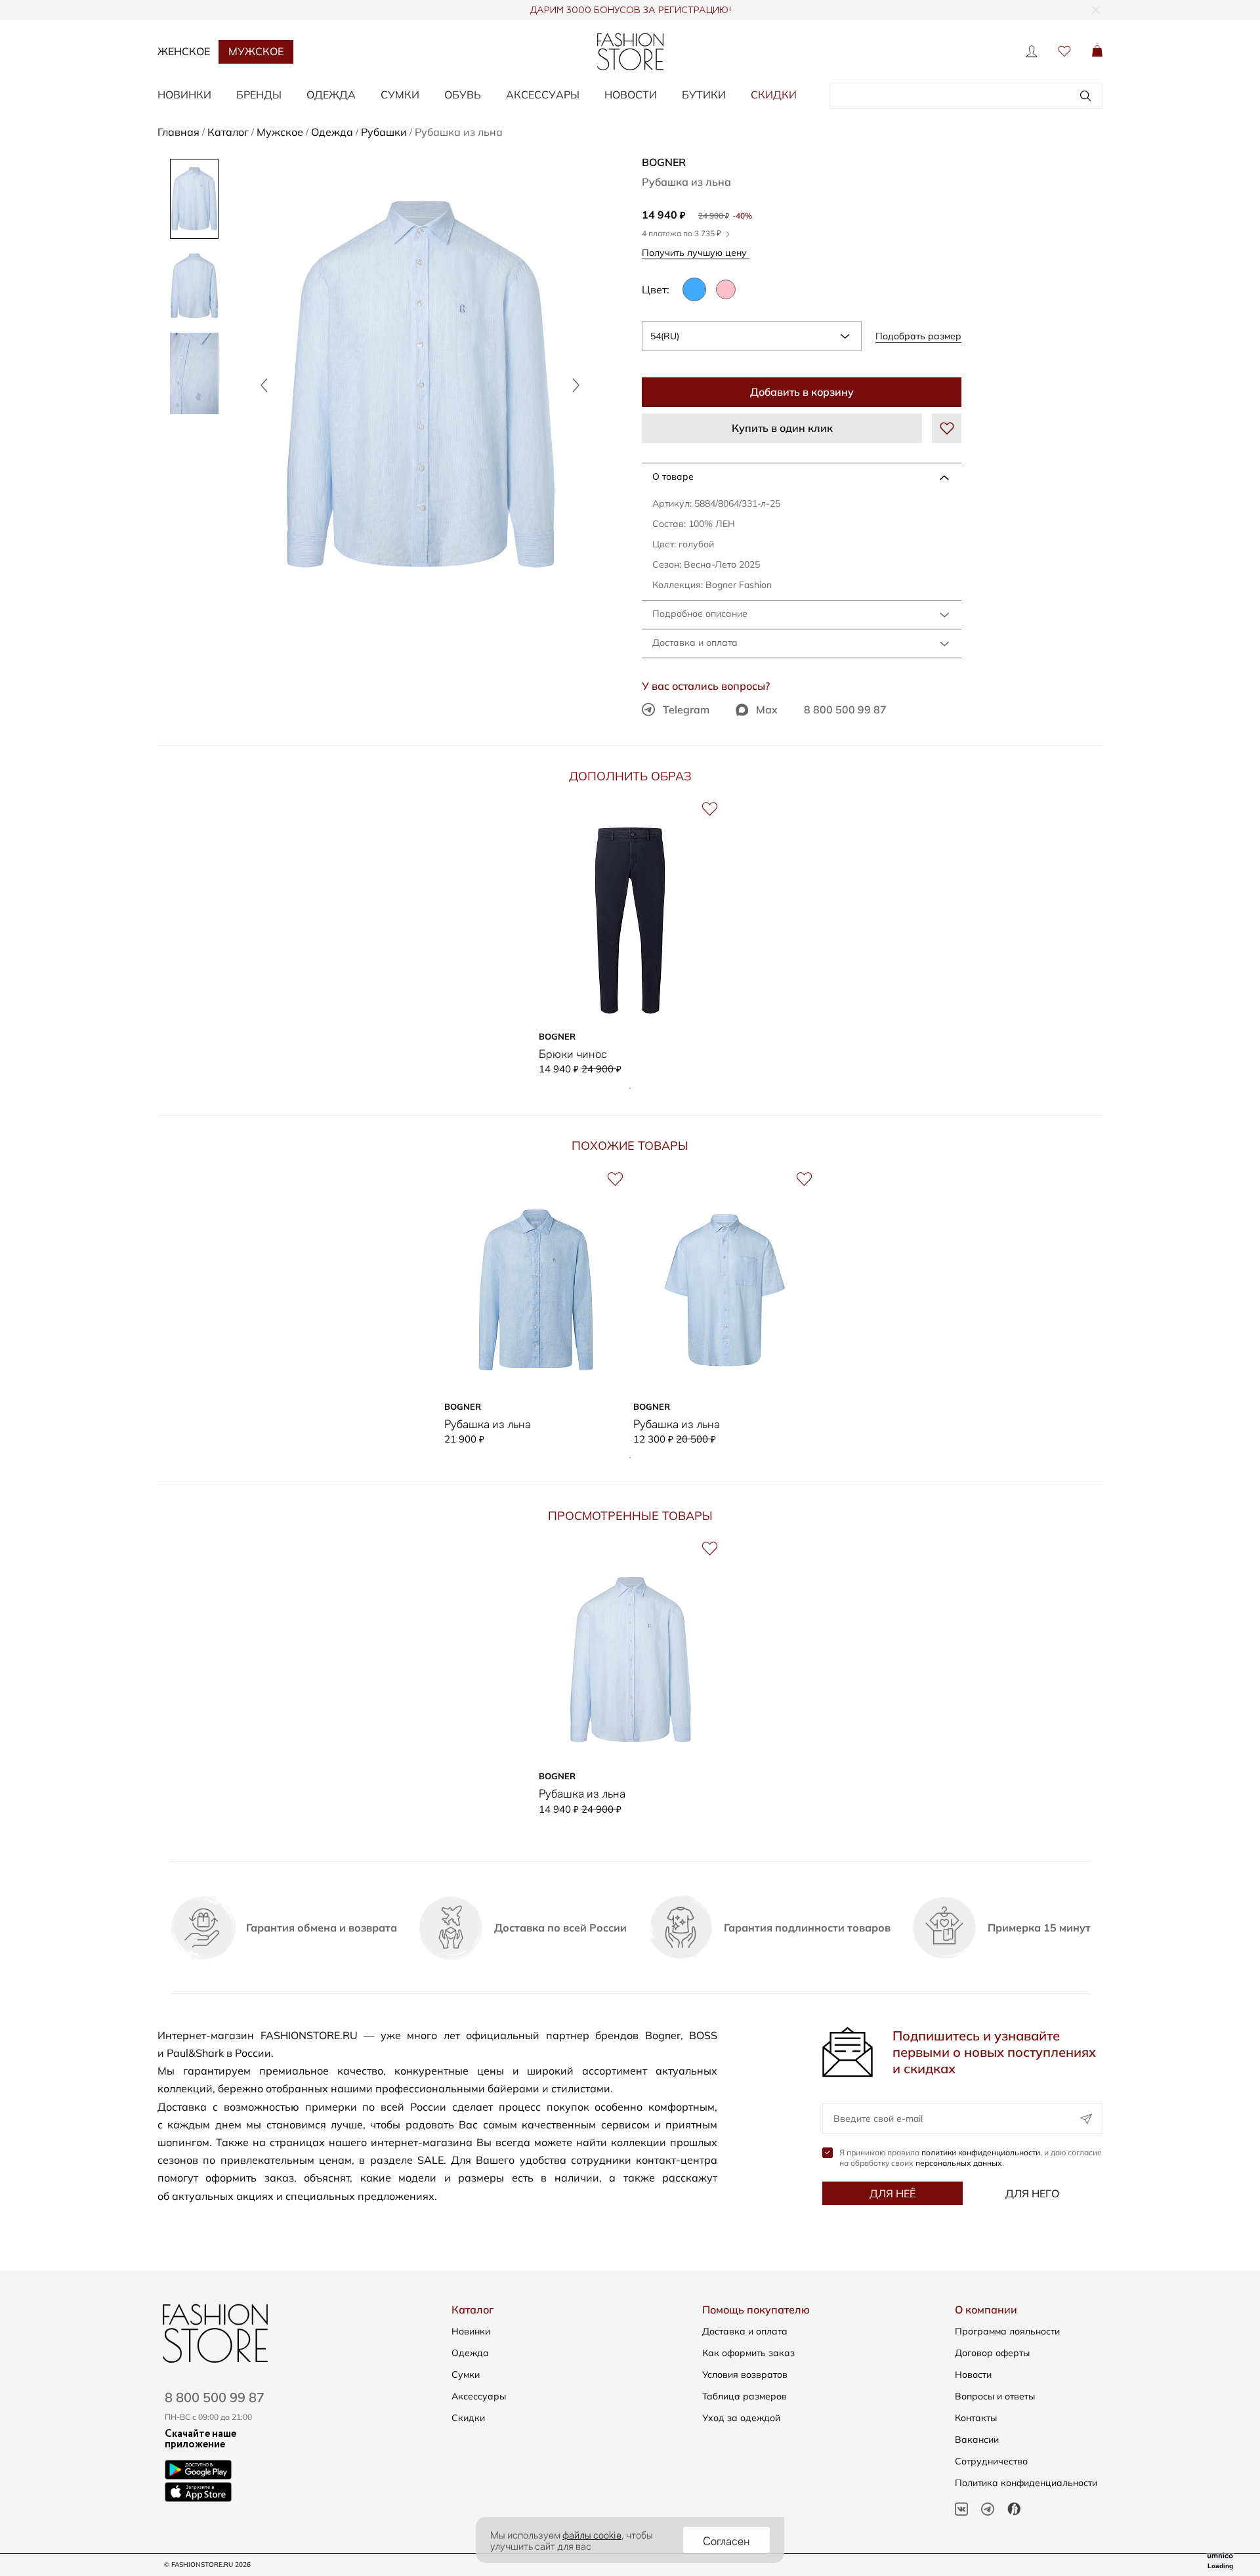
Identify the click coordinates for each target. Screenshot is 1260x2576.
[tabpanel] (630, 937)
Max (767, 709)
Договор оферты (992, 2353)
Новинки (471, 2331)
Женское (184, 51)
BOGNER (664, 162)
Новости (631, 95)
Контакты (976, 2418)
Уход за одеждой (741, 2418)
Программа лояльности (1007, 2331)
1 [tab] (630, 1088)
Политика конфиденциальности (1026, 2483)
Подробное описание (700, 614)
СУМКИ (400, 95)
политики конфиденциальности (981, 2152)
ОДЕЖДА (331, 95)
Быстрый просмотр (630, 1005)
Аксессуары (479, 2396)
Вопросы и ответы (995, 2396)
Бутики (704, 95)
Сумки (466, 2375)
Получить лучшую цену (696, 252)
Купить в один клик (782, 428)
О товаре (673, 476)
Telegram (686, 709)
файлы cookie (592, 2534)
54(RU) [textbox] (665, 336)
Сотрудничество (991, 2461)
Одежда (470, 2353)
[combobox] (752, 336)
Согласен (726, 2540)
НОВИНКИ (184, 95)
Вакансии (977, 2439)
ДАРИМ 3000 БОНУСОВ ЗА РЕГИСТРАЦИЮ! (630, 11)
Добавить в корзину (802, 392)
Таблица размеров (745, 2396)
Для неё (892, 2193)
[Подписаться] (1086, 2119)
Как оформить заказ (748, 2353)
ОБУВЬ (463, 95)
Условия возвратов (745, 2375)
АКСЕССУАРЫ (543, 95)
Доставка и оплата (695, 643)
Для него (1032, 2193)
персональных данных (959, 2163)
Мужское (256, 51)
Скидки (774, 95)
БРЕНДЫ (259, 95)
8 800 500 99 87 (845, 709)
